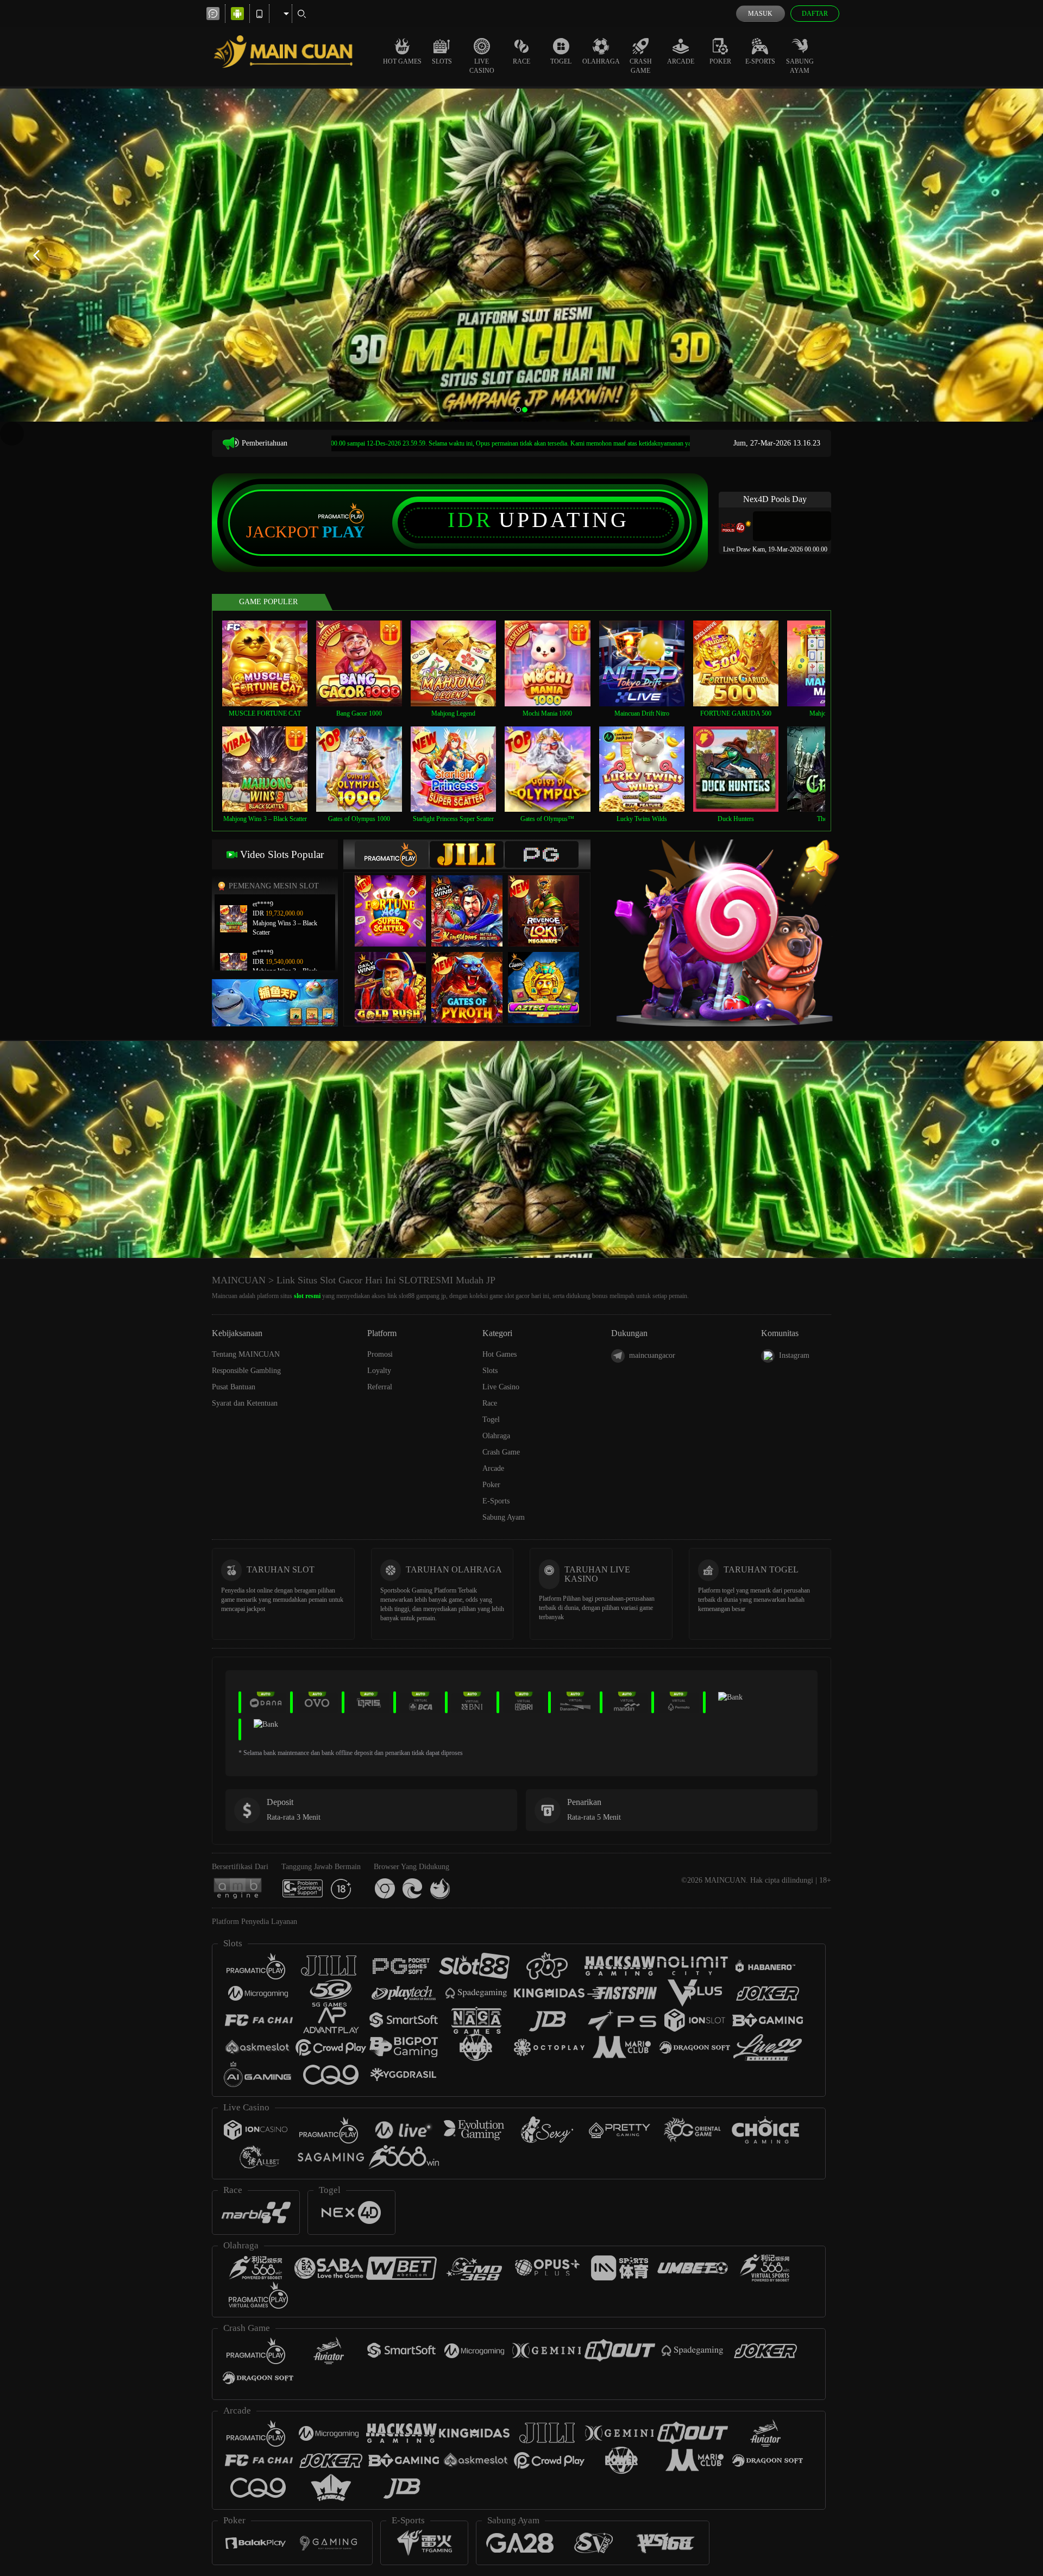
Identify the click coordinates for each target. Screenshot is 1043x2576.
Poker (720, 61)
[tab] (392, 854)
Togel (561, 61)
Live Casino (482, 66)
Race (521, 61)
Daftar (815, 14)
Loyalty (379, 1371)
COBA (397, 900)
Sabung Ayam (800, 66)
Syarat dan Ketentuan (245, 1403)
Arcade (681, 61)
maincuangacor (652, 1355)
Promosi (380, 1354)
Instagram (794, 1355)
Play (344, 532)
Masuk (760, 14)
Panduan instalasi (947, 1169)
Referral (380, 1387)
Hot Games (402, 61)
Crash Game (641, 66)
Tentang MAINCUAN (246, 1354)
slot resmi (307, 1296)
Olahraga (601, 61)
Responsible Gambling (246, 1371)
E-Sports (760, 61)
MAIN (272, 663)
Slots (442, 61)
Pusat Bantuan (234, 1387)
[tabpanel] (521, 255)
